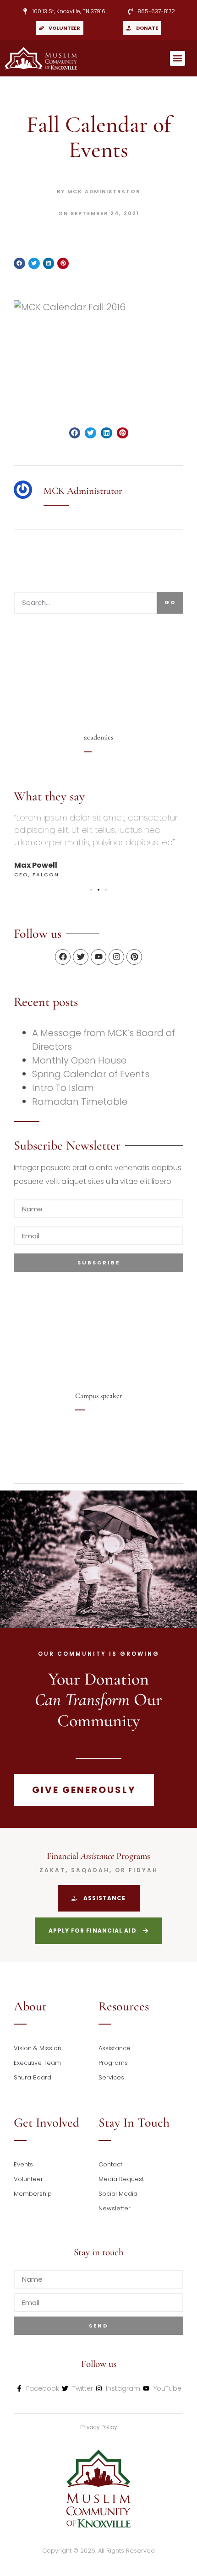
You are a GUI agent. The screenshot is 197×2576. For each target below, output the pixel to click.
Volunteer (28, 2179)
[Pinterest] (134, 957)
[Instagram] (116, 957)
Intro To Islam (63, 1088)
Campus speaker (99, 1396)
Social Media (118, 2194)
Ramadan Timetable (80, 1102)
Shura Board (33, 2077)
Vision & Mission (38, 2048)
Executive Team (37, 2063)
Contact (110, 2164)
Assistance (115, 2048)
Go (170, 602)
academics (98, 737)
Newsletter (115, 2208)
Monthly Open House (79, 1060)
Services (111, 2077)
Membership (33, 2194)
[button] (178, 58)
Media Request (121, 2179)
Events (23, 2164)
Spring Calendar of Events (91, 1074)
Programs (113, 2063)
